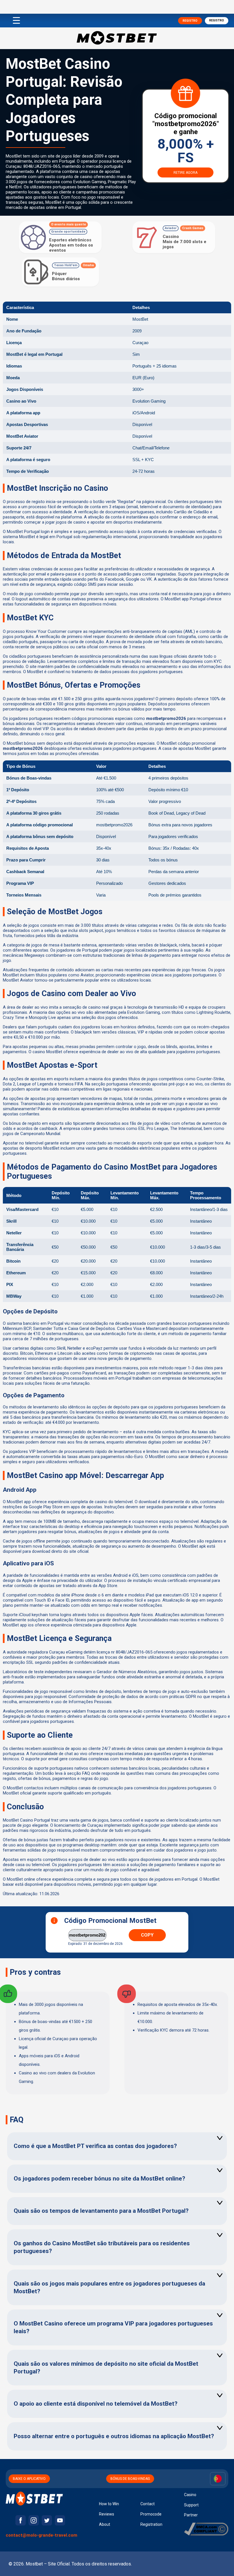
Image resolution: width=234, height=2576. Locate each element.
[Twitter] (47, 2520)
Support (191, 2505)
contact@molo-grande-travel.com (42, 2535)
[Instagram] (34, 2520)
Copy (147, 1935)
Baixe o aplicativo (29, 2479)
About (105, 2524)
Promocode (151, 2514)
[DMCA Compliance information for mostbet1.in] (206, 2534)
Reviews (107, 2514)
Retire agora (185, 173)
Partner (191, 2515)
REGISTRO (190, 21)
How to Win (109, 2504)
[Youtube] (60, 2520)
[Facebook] (21, 2520)
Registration (151, 2524)
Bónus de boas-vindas (130, 2479)
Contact (148, 2504)
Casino (190, 2495)
